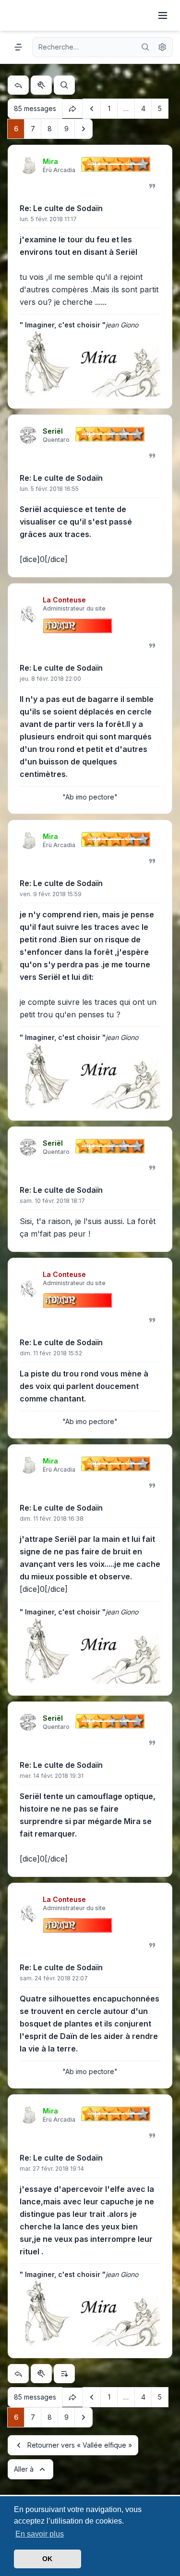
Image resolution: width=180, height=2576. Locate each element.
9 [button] (66, 129)
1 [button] (109, 108)
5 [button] (160, 108)
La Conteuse (64, 600)
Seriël (53, 431)
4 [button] (143, 108)
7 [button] (33, 129)
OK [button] (47, 2559)
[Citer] (152, 186)
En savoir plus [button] (40, 2534)
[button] (92, 109)
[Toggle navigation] (163, 15)
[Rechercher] (145, 47)
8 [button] (50, 129)
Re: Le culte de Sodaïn (61, 208)
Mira (50, 161)
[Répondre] (18, 85)
